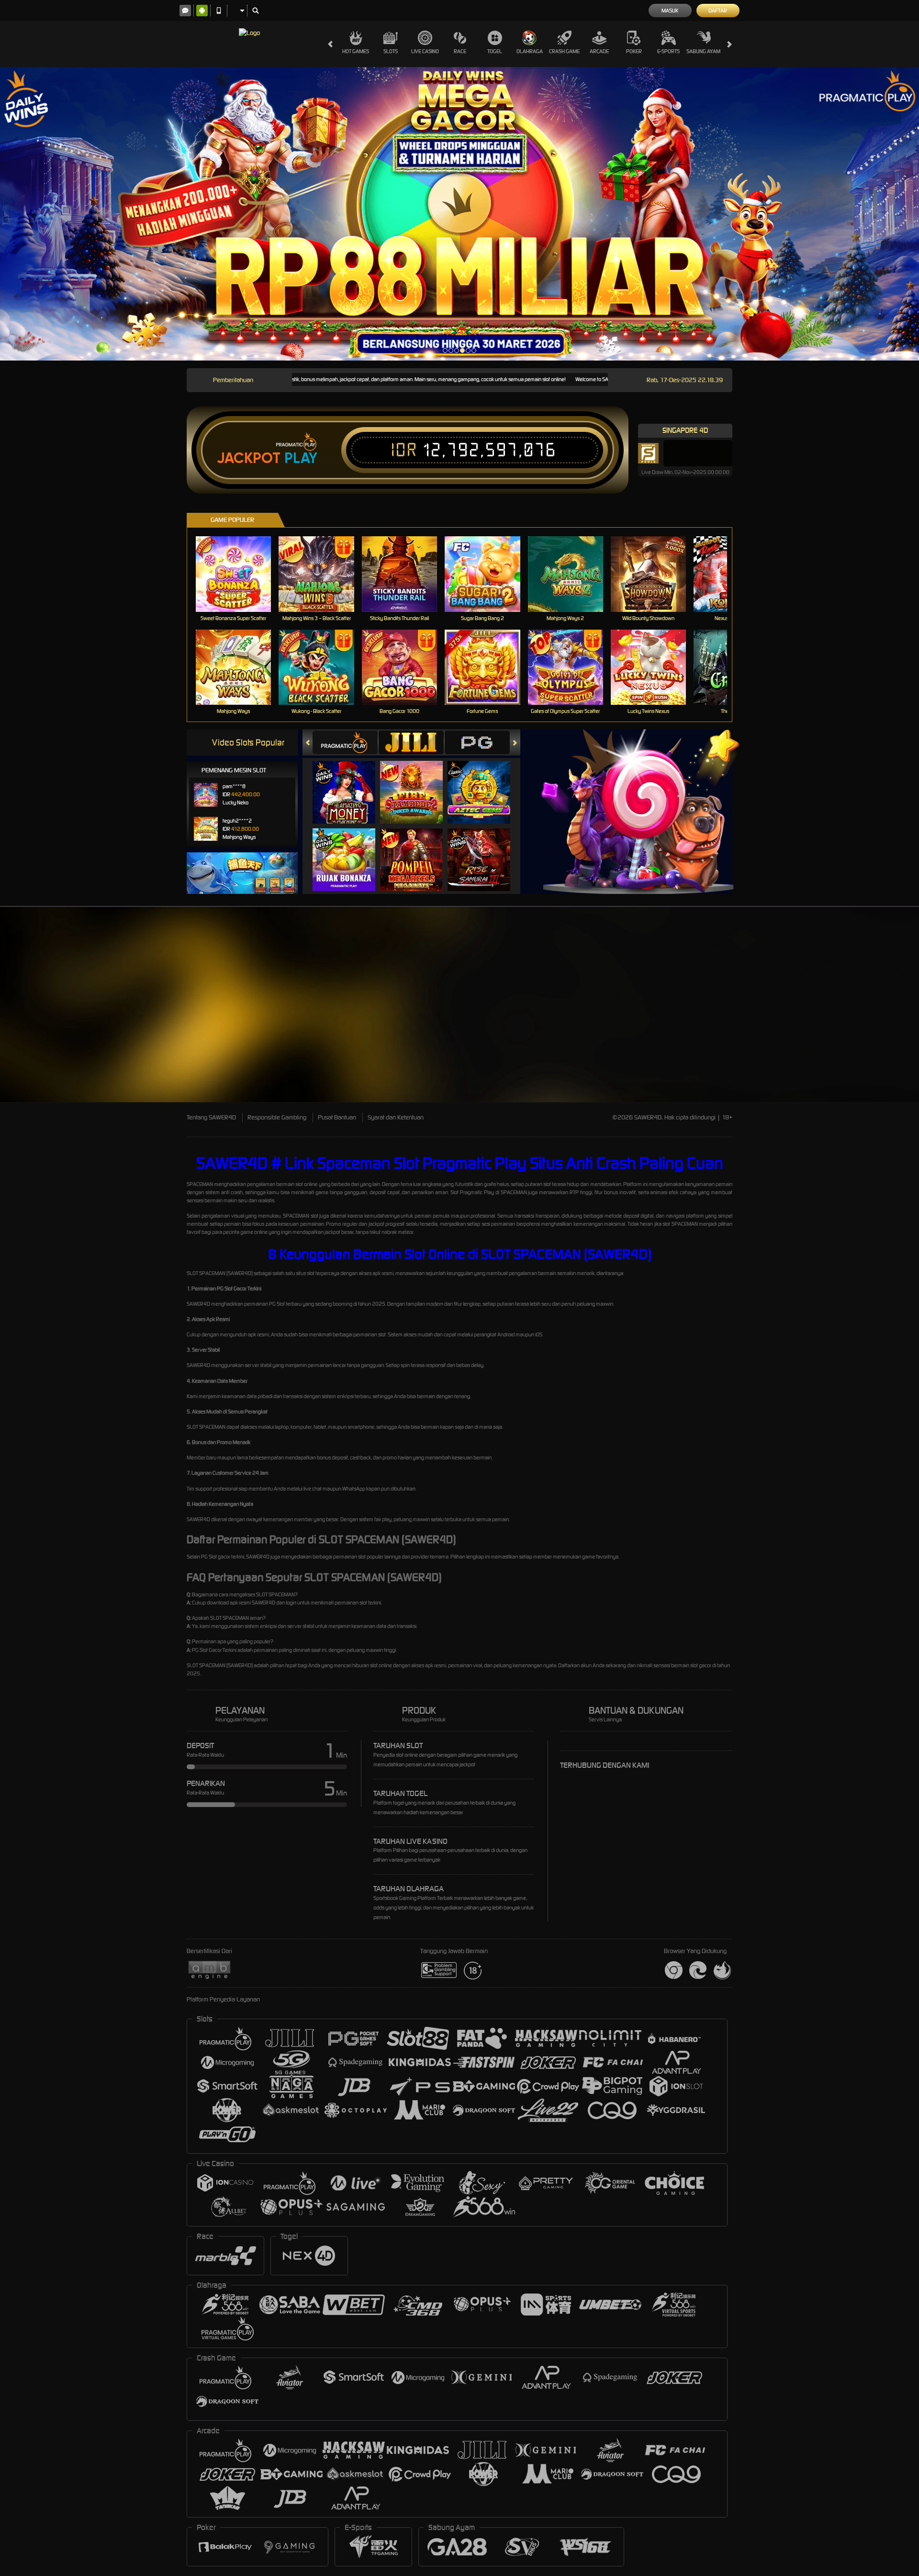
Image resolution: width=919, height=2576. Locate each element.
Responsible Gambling (277, 1117)
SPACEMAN (200, 1184)
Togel (495, 51)
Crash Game (564, 51)
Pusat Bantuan (337, 1117)
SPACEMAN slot (301, 1216)
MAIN (240, 574)
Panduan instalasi (835, 1022)
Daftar (718, 11)
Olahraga (530, 51)
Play (301, 458)
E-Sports (668, 51)
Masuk (670, 11)
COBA (350, 783)
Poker (634, 51)
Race (460, 51)
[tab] (345, 742)
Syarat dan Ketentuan (396, 1117)
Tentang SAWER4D (211, 1117)
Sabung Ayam (703, 51)
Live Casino (425, 51)
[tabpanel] (459, 214)
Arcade (599, 51)
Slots (391, 51)
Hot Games (356, 51)
